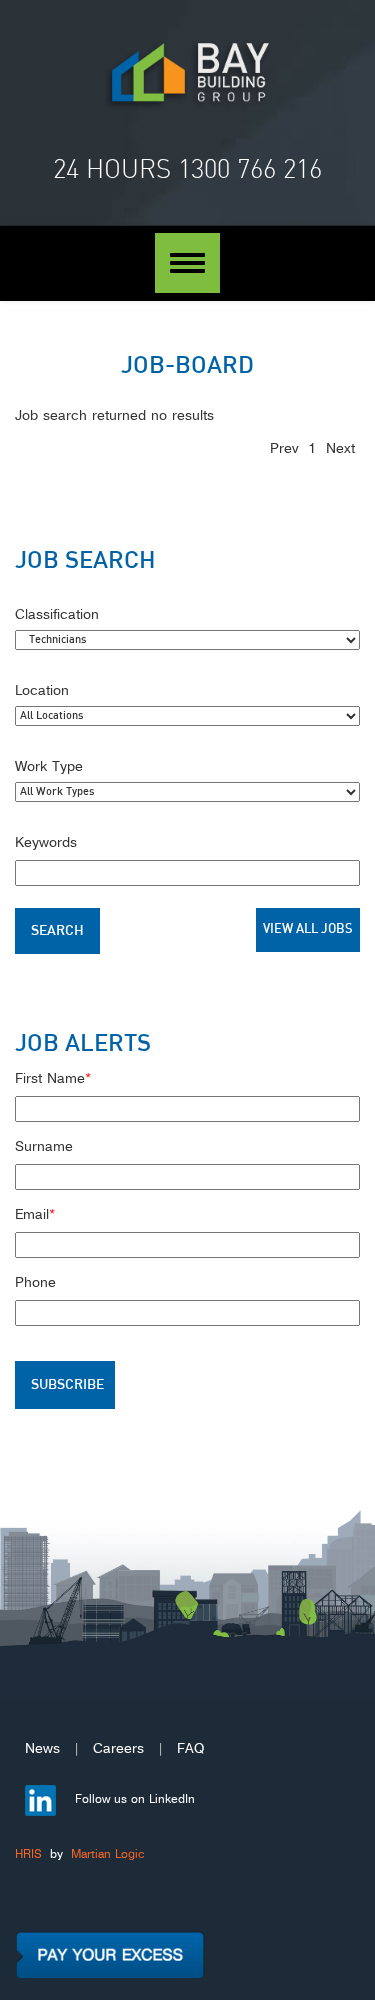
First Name (53, 1076)
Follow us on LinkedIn (133, 1797)
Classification (57, 612)
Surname (44, 1144)
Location (42, 688)
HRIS (28, 1852)
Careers (118, 1746)
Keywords (46, 840)
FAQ (190, 1746)
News (42, 1746)
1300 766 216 (250, 170)
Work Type (49, 764)
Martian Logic (107, 1852)
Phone (35, 1280)
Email (35, 1212)
